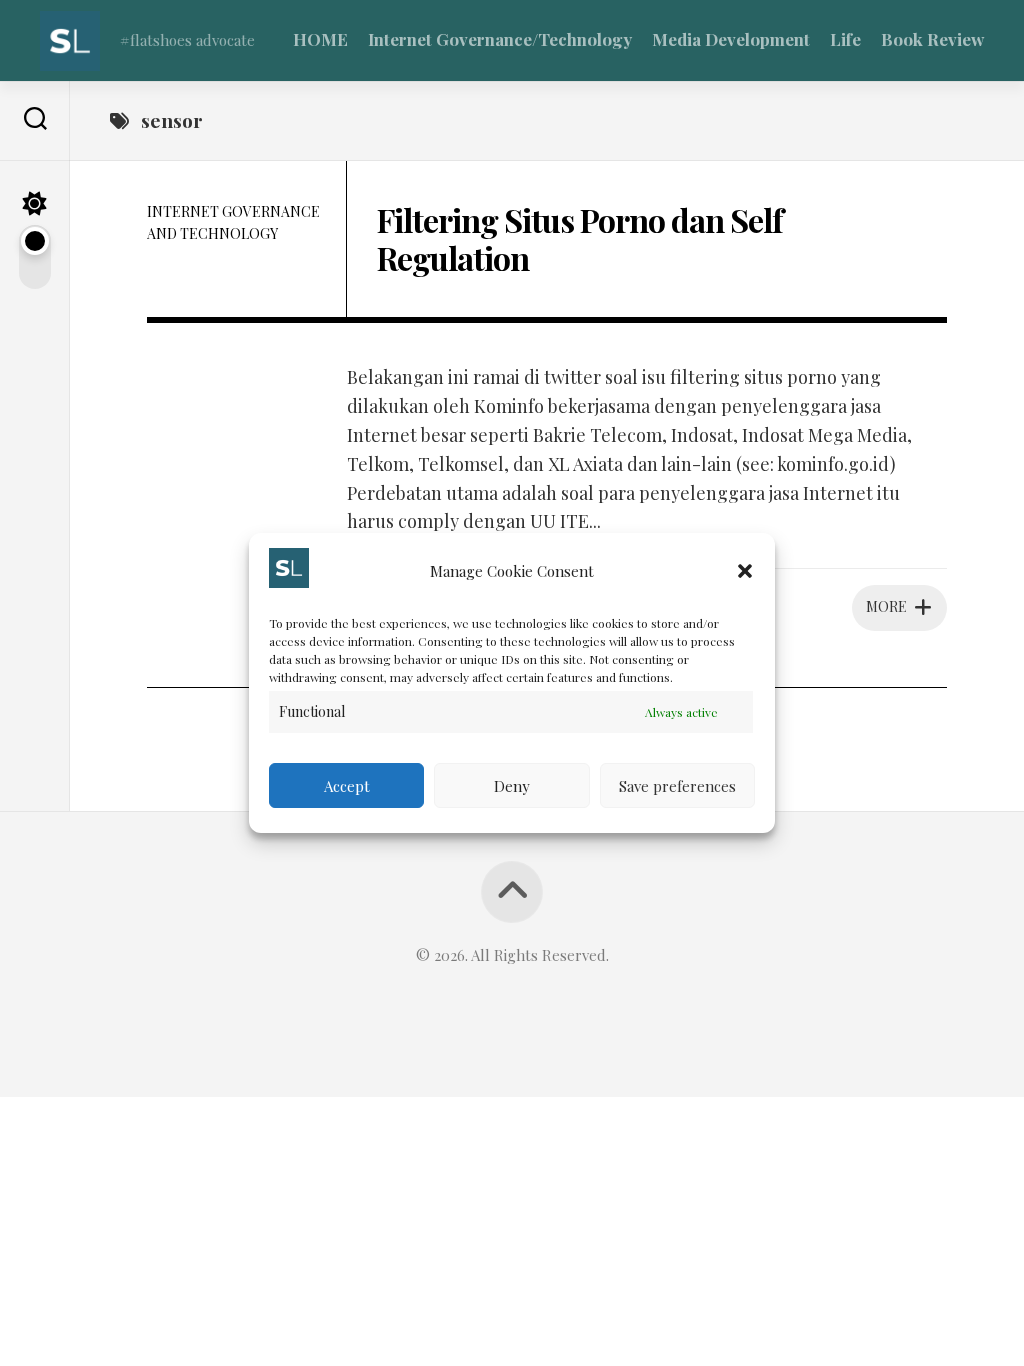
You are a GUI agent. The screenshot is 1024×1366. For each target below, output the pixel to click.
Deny (512, 786)
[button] (745, 571)
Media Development (731, 39)
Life (845, 39)
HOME (320, 39)
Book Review (932, 39)
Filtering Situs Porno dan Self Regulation (580, 238)
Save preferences (677, 786)
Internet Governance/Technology (500, 39)
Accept (347, 786)
